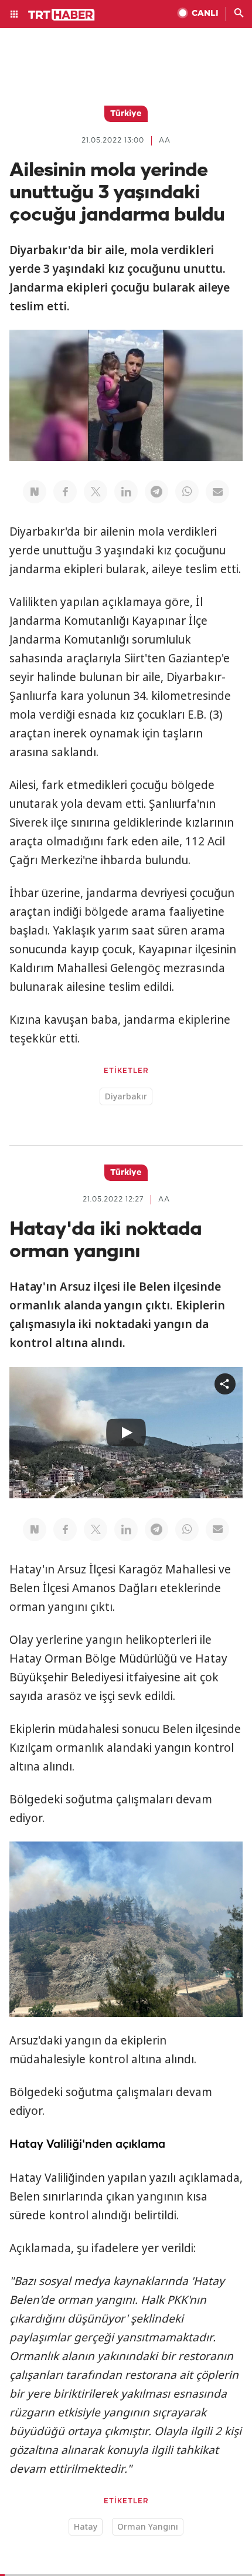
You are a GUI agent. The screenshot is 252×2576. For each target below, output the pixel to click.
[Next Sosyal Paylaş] (35, 492)
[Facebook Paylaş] (65, 492)
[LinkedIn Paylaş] (126, 492)
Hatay (86, 2526)
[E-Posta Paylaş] (217, 492)
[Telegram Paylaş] (156, 492)
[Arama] (239, 14)
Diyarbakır (126, 1096)
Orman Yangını (148, 2526)
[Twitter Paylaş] (96, 492)
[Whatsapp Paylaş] (187, 492)
